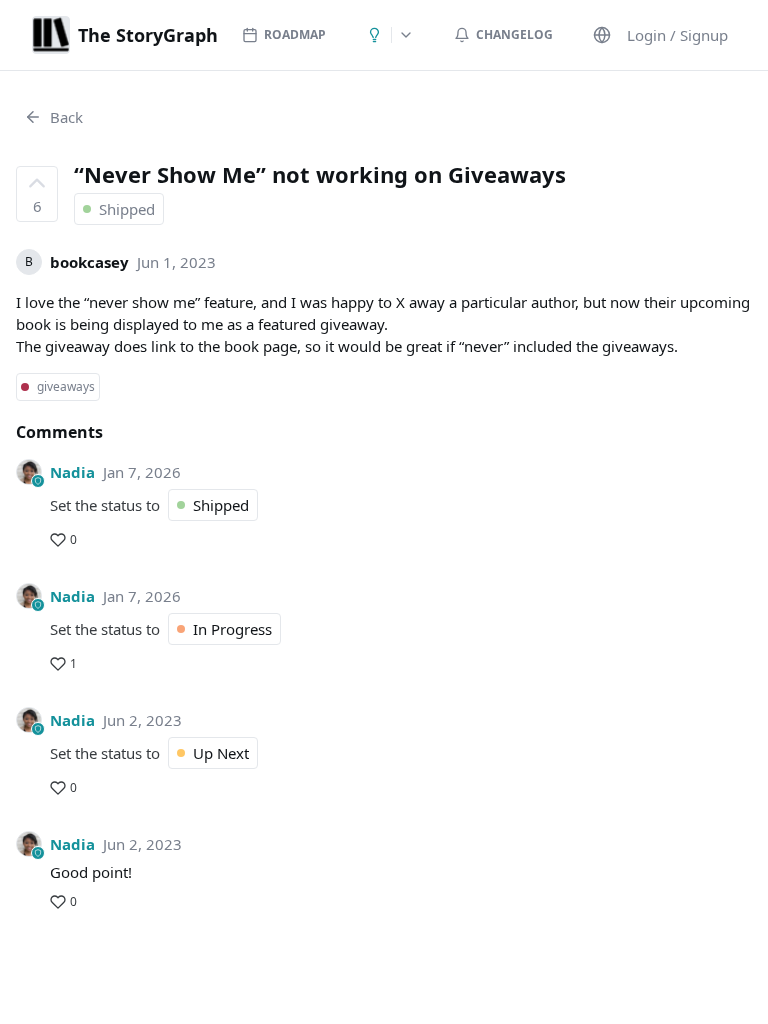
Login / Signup (677, 35)
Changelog (514, 34)
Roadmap (295, 34)
